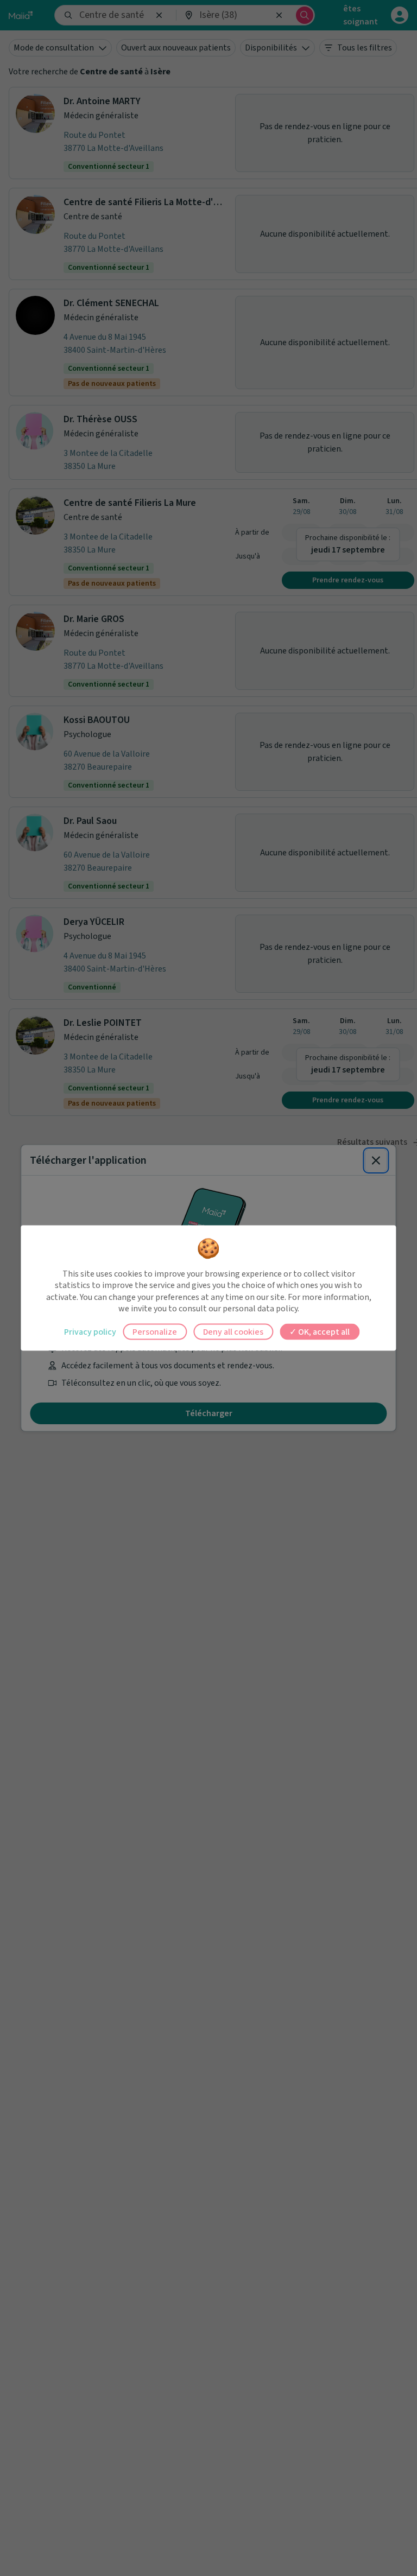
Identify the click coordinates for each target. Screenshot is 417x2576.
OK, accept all (323, 1331)
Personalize (155, 1331)
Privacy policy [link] (90, 1331)
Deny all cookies (233, 1331)
